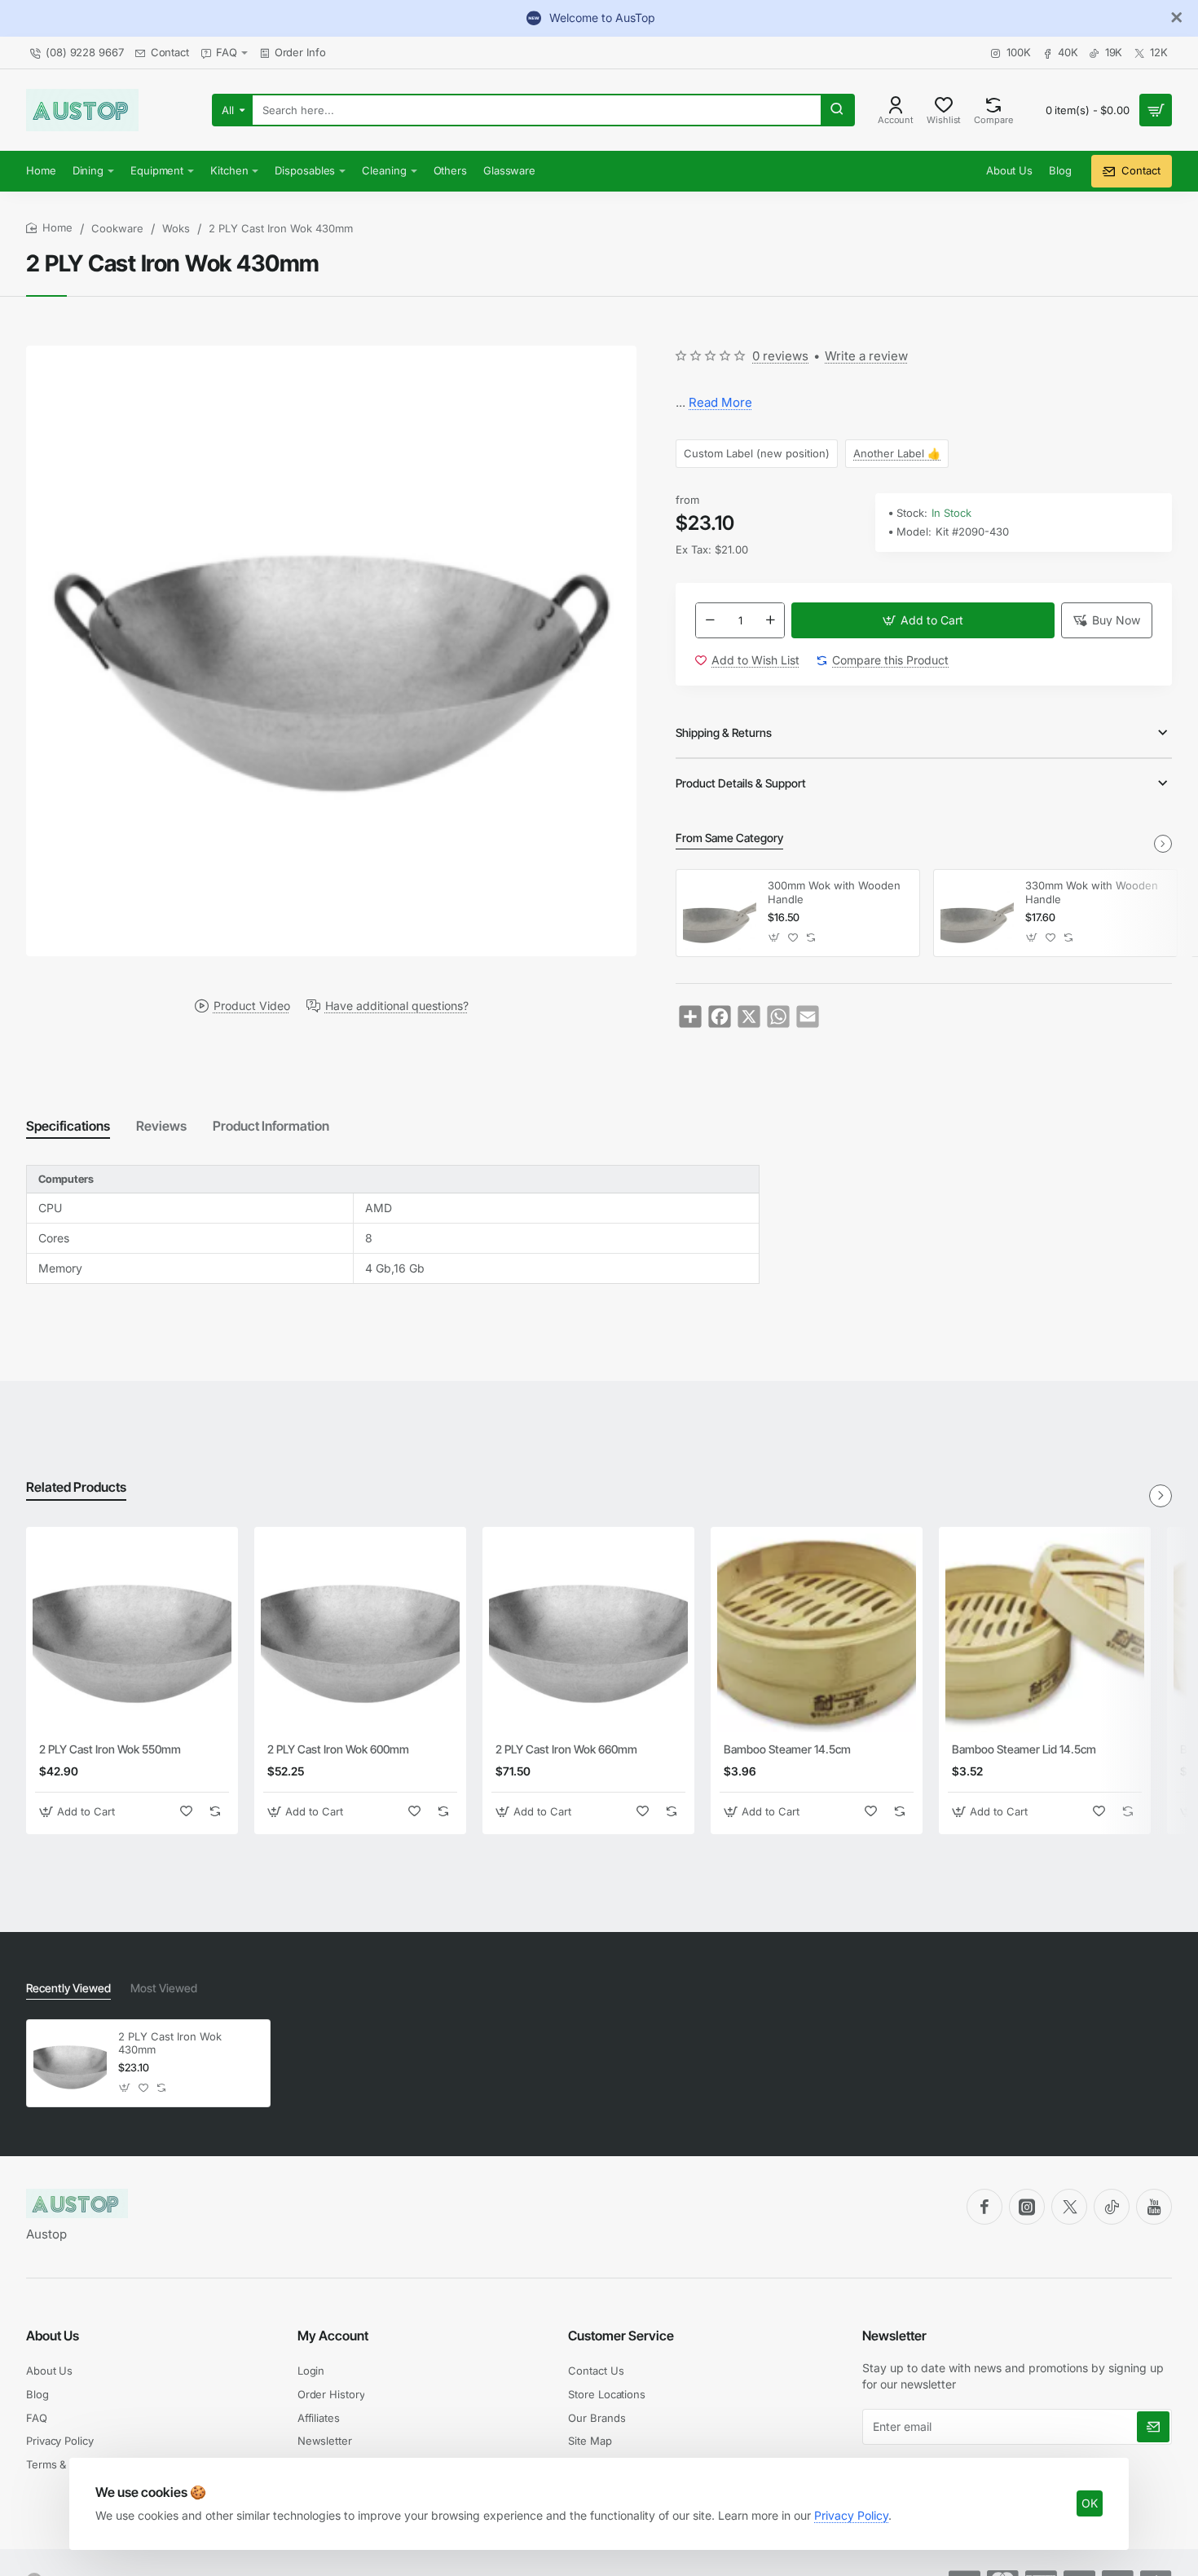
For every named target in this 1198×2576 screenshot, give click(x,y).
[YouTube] (1154, 2207)
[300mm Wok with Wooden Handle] (720, 913)
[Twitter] (1069, 2207)
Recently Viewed (68, 1988)
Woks (176, 228)
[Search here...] (837, 110)
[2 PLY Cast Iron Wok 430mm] (70, 2063)
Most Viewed (164, 1988)
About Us (53, 2336)
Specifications (68, 1126)
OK (1090, 2503)
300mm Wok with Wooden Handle (834, 892)
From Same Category (729, 838)
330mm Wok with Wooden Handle (1092, 892)
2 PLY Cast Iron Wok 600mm (338, 1749)
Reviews (161, 1126)
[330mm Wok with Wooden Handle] (977, 913)
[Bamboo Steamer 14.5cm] (817, 1633)
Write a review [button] (866, 356)
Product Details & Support (741, 783)
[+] (771, 620)
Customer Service (621, 2336)
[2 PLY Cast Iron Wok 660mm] (588, 1633)
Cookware (117, 228)
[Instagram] (1027, 2207)
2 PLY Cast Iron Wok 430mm (170, 2043)
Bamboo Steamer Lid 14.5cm (1024, 1749)
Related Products (76, 1487)
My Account (333, 2336)
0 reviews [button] (780, 356)
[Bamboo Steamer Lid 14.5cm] (1045, 1633)
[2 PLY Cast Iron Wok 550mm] (132, 1633)
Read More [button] (720, 402)
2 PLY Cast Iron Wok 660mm (566, 1749)
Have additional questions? (397, 1005)
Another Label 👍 (897, 453)
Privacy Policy (851, 2515)
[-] (710, 620)
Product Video (252, 1005)
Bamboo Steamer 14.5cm (787, 1749)
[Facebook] (984, 2207)
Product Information (271, 1126)
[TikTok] (1112, 2207)
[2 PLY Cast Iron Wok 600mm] (360, 1633)
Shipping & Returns (724, 732)
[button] (923, 620)
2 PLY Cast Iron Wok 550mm (110, 1749)
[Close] (1177, 18)
